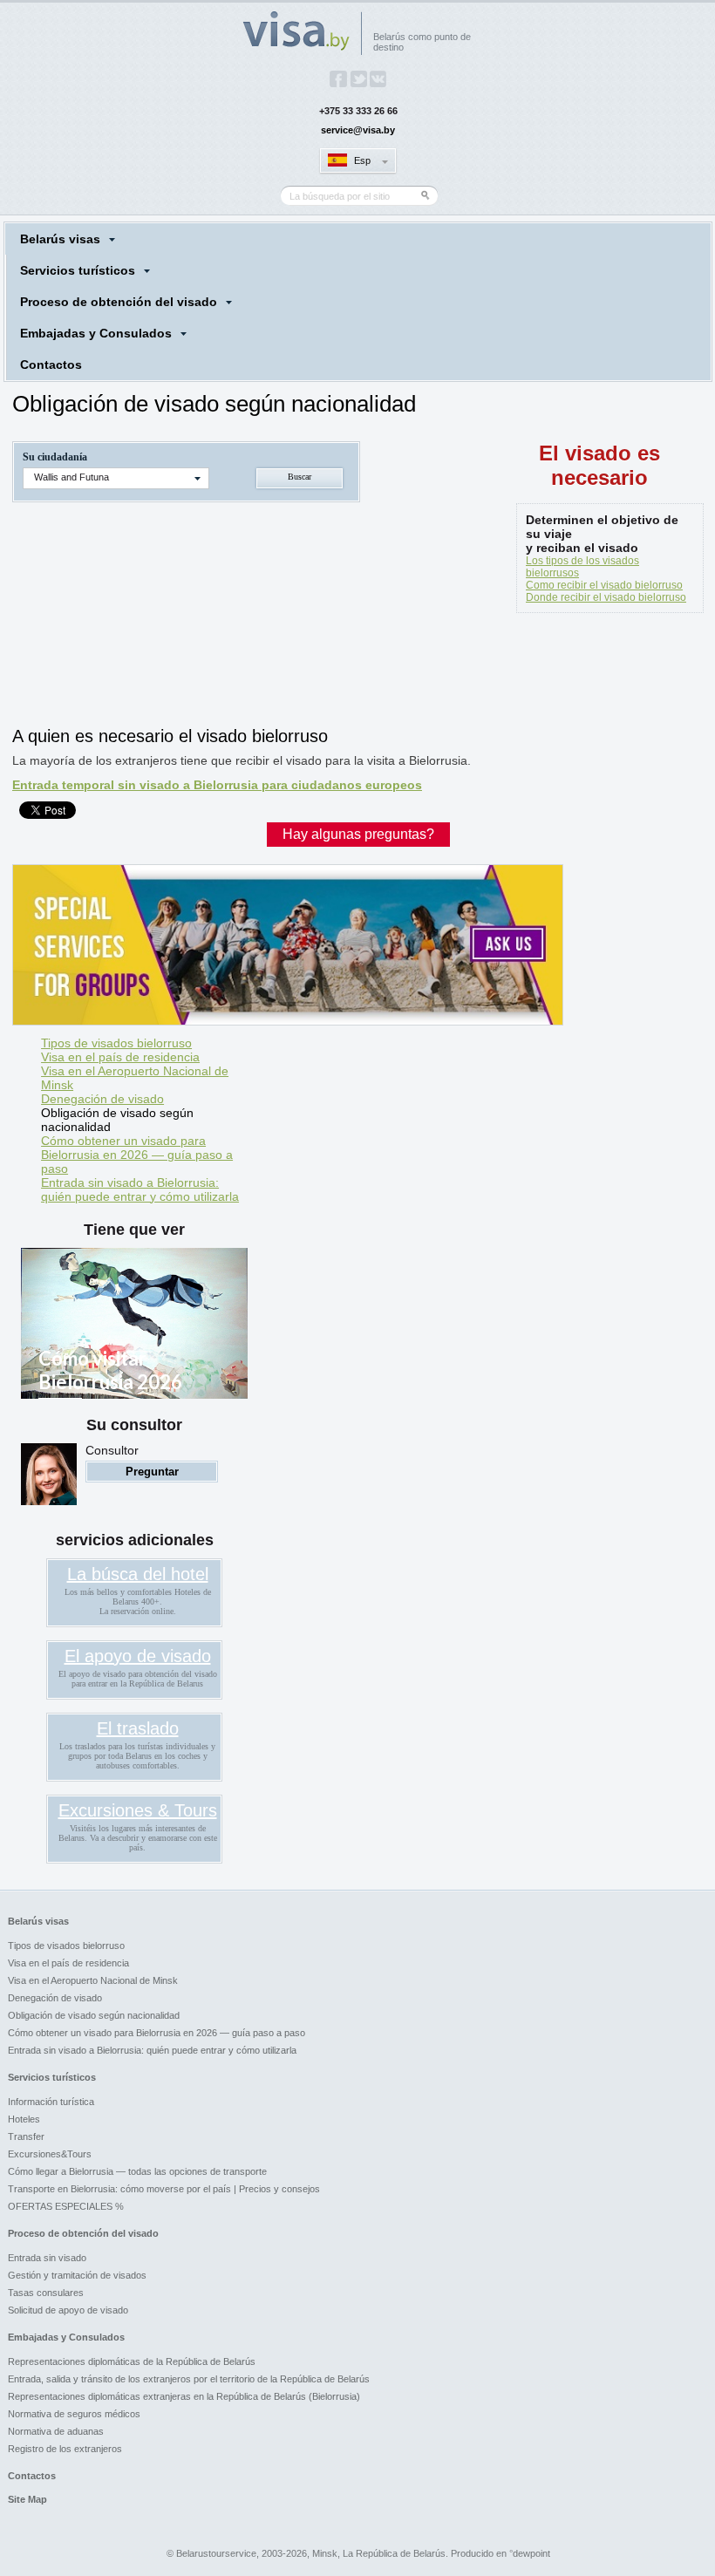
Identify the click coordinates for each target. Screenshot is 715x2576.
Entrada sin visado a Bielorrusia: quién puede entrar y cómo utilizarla (140, 1189)
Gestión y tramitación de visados (77, 2275)
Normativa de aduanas (56, 2431)
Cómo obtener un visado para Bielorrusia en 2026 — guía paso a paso (137, 1155)
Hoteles (24, 2119)
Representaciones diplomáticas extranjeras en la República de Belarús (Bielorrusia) (184, 2396)
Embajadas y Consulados (96, 333)
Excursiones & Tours (138, 1810)
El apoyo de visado (138, 1656)
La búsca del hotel (138, 1574)
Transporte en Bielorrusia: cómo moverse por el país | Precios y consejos (164, 2189)
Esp (362, 160)
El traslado (138, 1728)
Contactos (51, 365)
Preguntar (152, 1472)
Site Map (27, 2499)
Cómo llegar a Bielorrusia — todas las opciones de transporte (137, 2171)
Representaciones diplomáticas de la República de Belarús (132, 2361)
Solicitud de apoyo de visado (68, 2310)
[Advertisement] (330, 674)
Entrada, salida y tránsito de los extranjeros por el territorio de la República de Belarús (189, 2379)
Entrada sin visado (47, 2258)
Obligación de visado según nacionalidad (117, 1120)
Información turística (51, 2102)
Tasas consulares (46, 2293)
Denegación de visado (102, 1099)
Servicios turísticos (78, 270)
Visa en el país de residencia (120, 1057)
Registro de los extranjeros (65, 2449)
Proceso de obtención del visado (119, 302)
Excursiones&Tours (50, 2154)
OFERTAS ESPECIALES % (66, 2206)
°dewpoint (530, 2553)
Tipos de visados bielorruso (116, 1043)
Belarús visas (60, 239)
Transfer (26, 2136)
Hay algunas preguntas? (358, 834)
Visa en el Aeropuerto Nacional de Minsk (135, 1078)
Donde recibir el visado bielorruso (606, 597)
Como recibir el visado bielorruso (604, 585)
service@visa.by (358, 130)
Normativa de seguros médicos (74, 2414)
